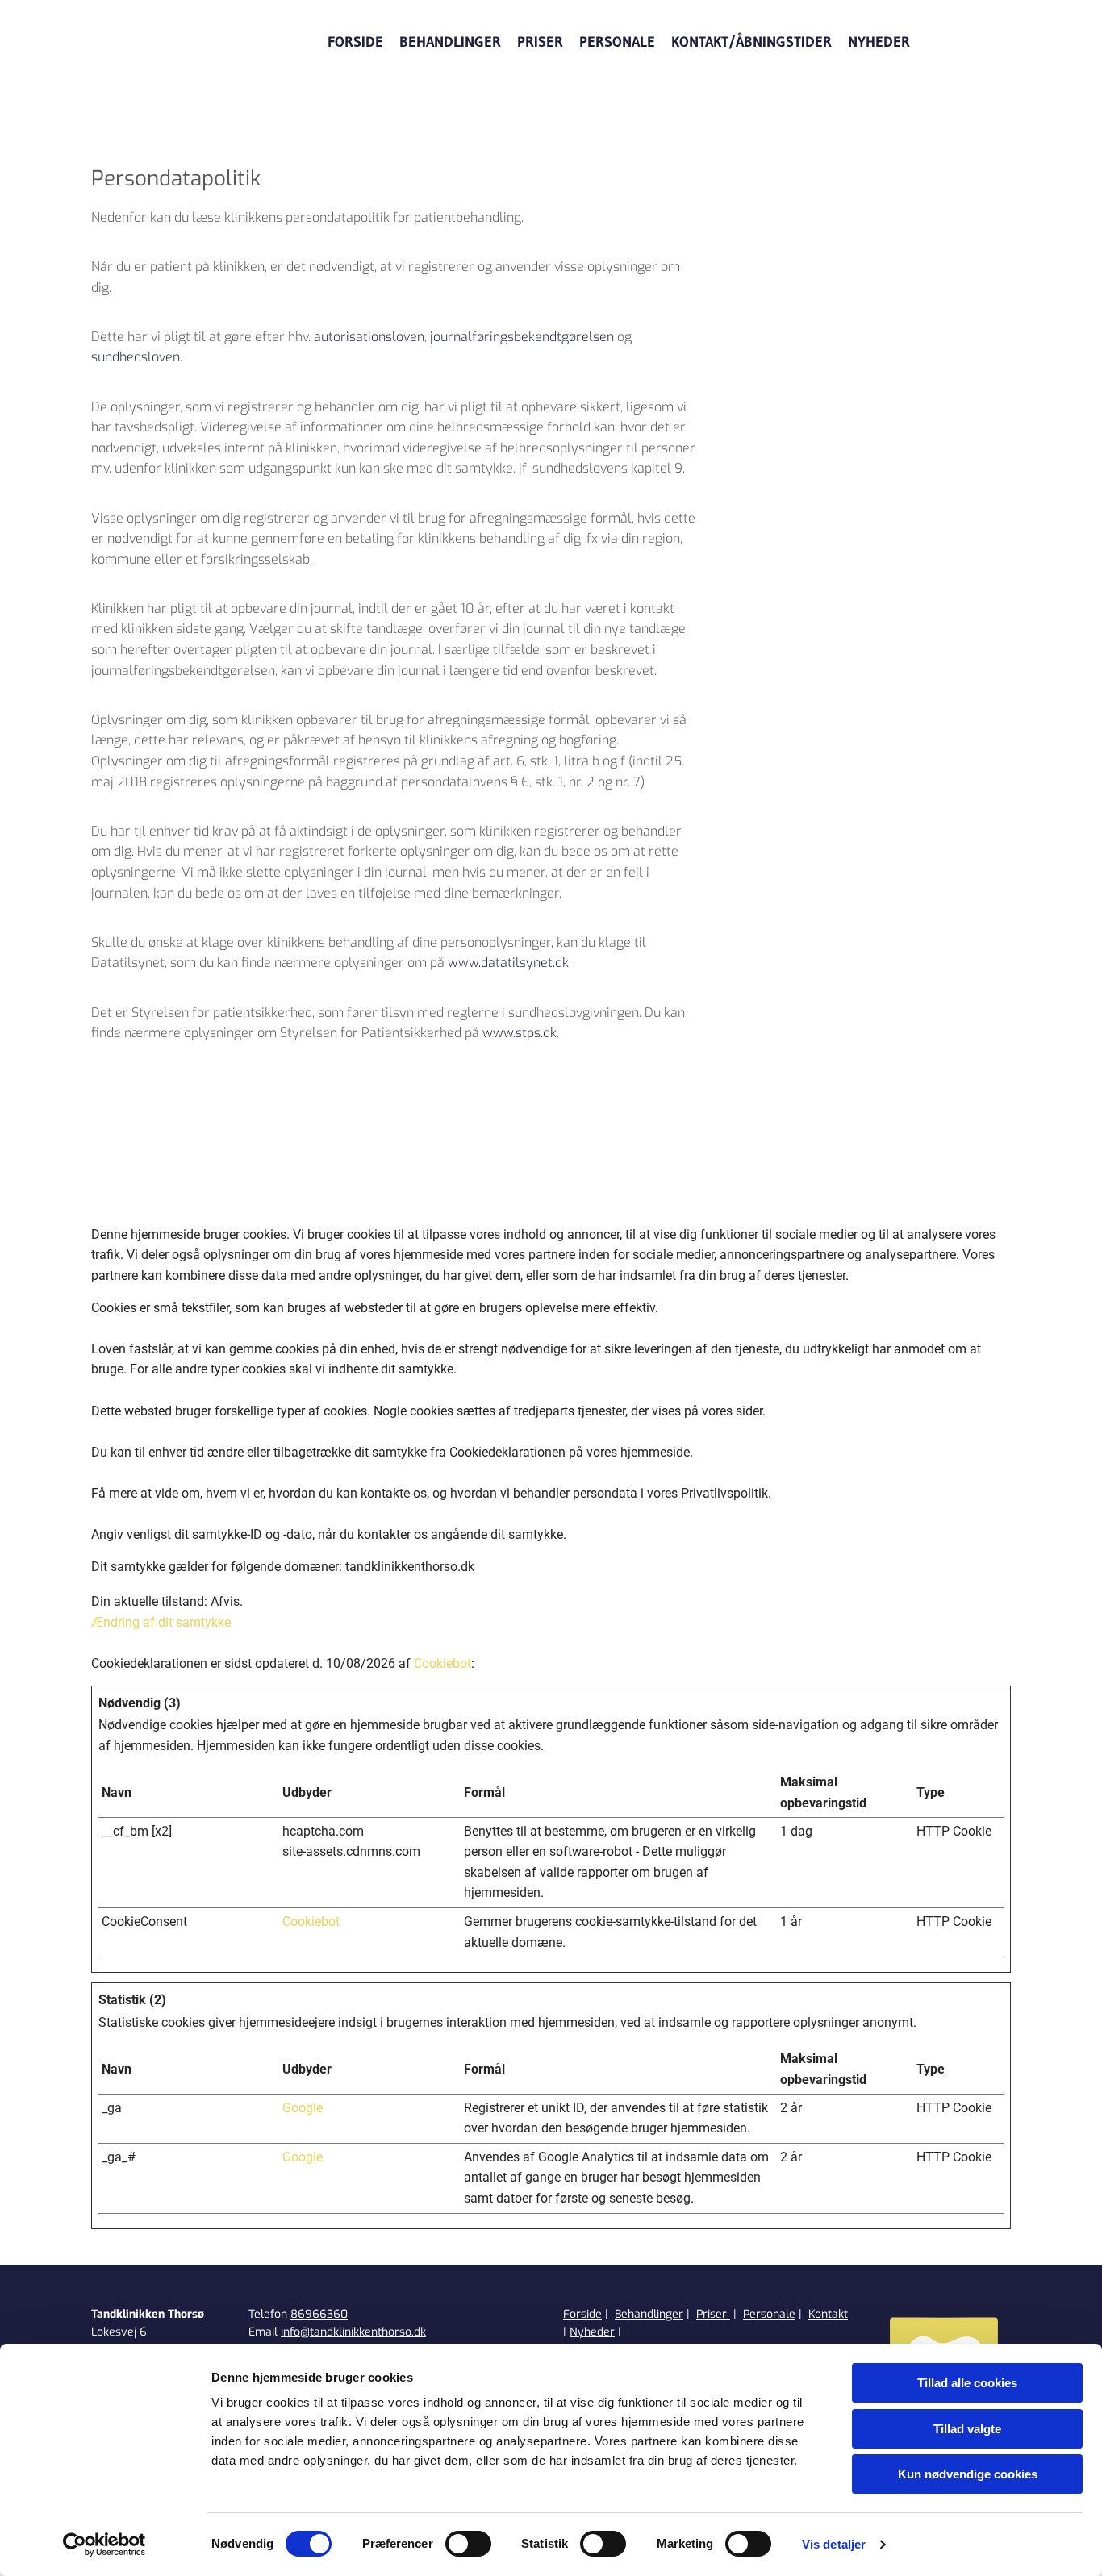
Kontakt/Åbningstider (751, 42)
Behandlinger (450, 42)
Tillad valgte (967, 2429)
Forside (355, 42)
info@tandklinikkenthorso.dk (353, 2332)
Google (303, 2108)
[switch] (468, 2544)
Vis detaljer (834, 2544)
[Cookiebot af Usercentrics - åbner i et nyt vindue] (104, 2545)
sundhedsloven (136, 357)
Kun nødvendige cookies (968, 2474)
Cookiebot (442, 1663)
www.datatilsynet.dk (508, 963)
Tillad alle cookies (967, 2383)
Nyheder (879, 42)
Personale (617, 42)
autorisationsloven (369, 337)
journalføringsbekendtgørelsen (522, 337)
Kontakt (828, 2314)
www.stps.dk (520, 1033)
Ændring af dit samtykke (161, 1622)
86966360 (319, 2314)
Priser (540, 42)
